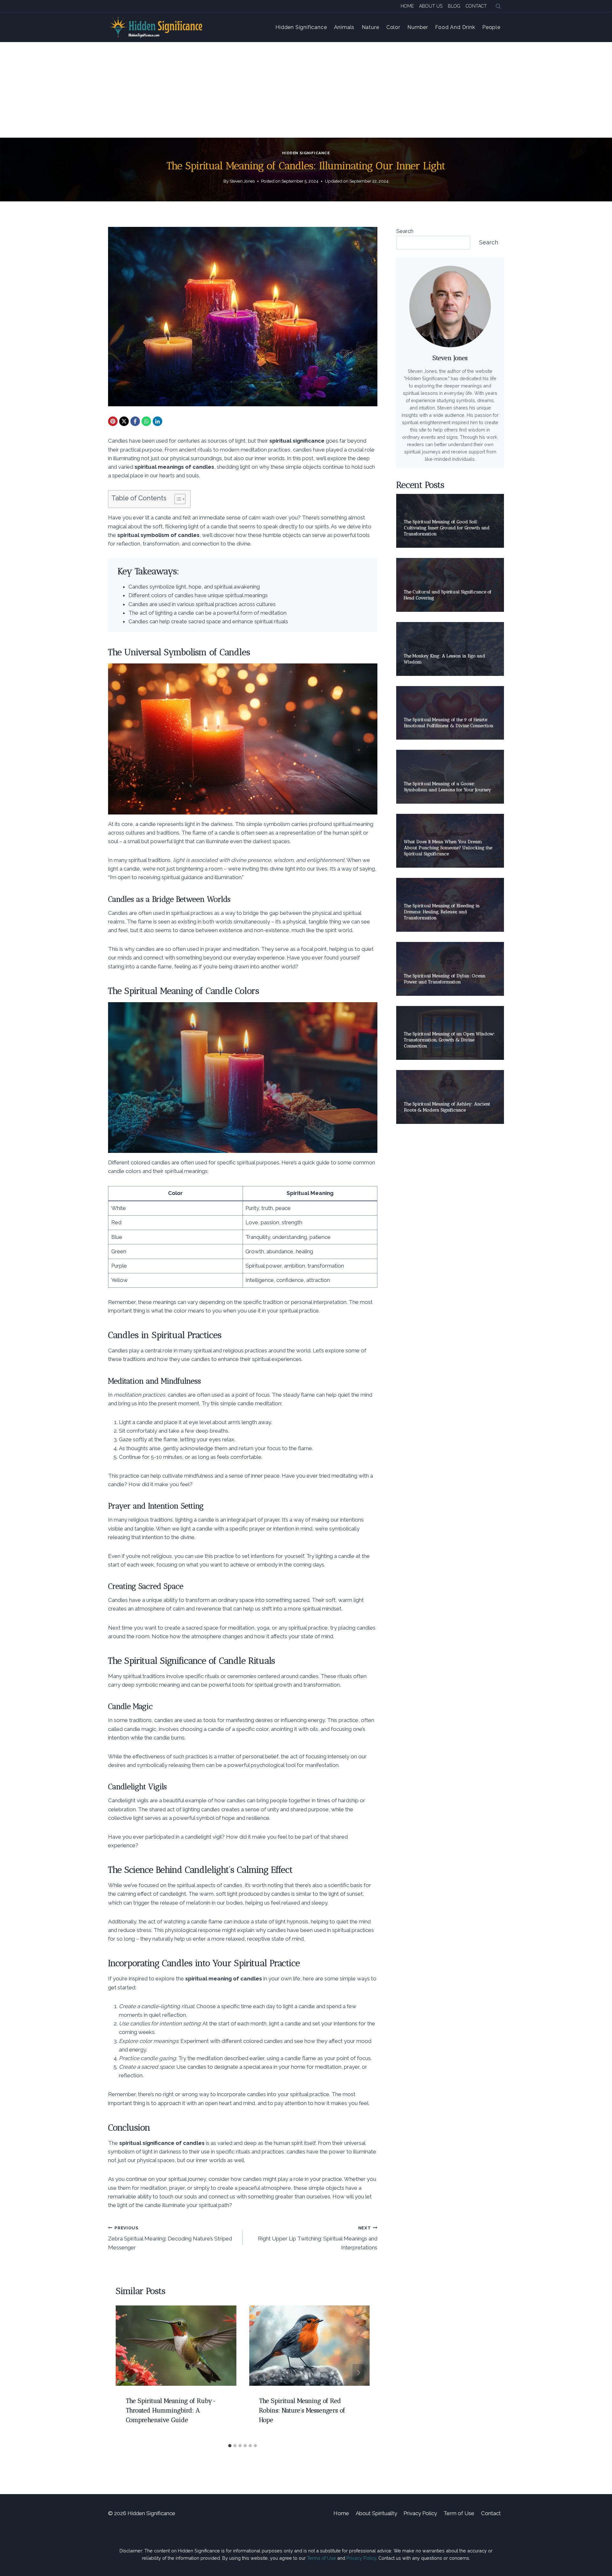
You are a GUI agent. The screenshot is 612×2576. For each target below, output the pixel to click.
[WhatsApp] (146, 421)
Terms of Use (321, 2558)
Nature (371, 27)
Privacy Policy (420, 2513)
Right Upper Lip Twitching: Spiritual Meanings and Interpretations (317, 2238)
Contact (476, 6)
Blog (454, 6)
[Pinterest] (113, 421)
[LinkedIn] (157, 421)
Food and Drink (455, 27)
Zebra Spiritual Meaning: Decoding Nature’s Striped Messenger (170, 2238)
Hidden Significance (301, 27)
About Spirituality (376, 2513)
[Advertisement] (306, 90)
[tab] (230, 2446)
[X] (124, 421)
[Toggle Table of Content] (177, 499)
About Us (431, 6)
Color (393, 27)
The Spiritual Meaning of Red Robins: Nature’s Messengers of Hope (302, 2410)
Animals (344, 27)
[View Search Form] (498, 6)
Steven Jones (242, 181)
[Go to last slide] (127, 2373)
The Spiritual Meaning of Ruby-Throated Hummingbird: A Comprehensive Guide (171, 2410)
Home (407, 6)
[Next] (358, 2373)
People (491, 27)
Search (405, 231)
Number (418, 27)
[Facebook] (135, 421)
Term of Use (459, 2513)
